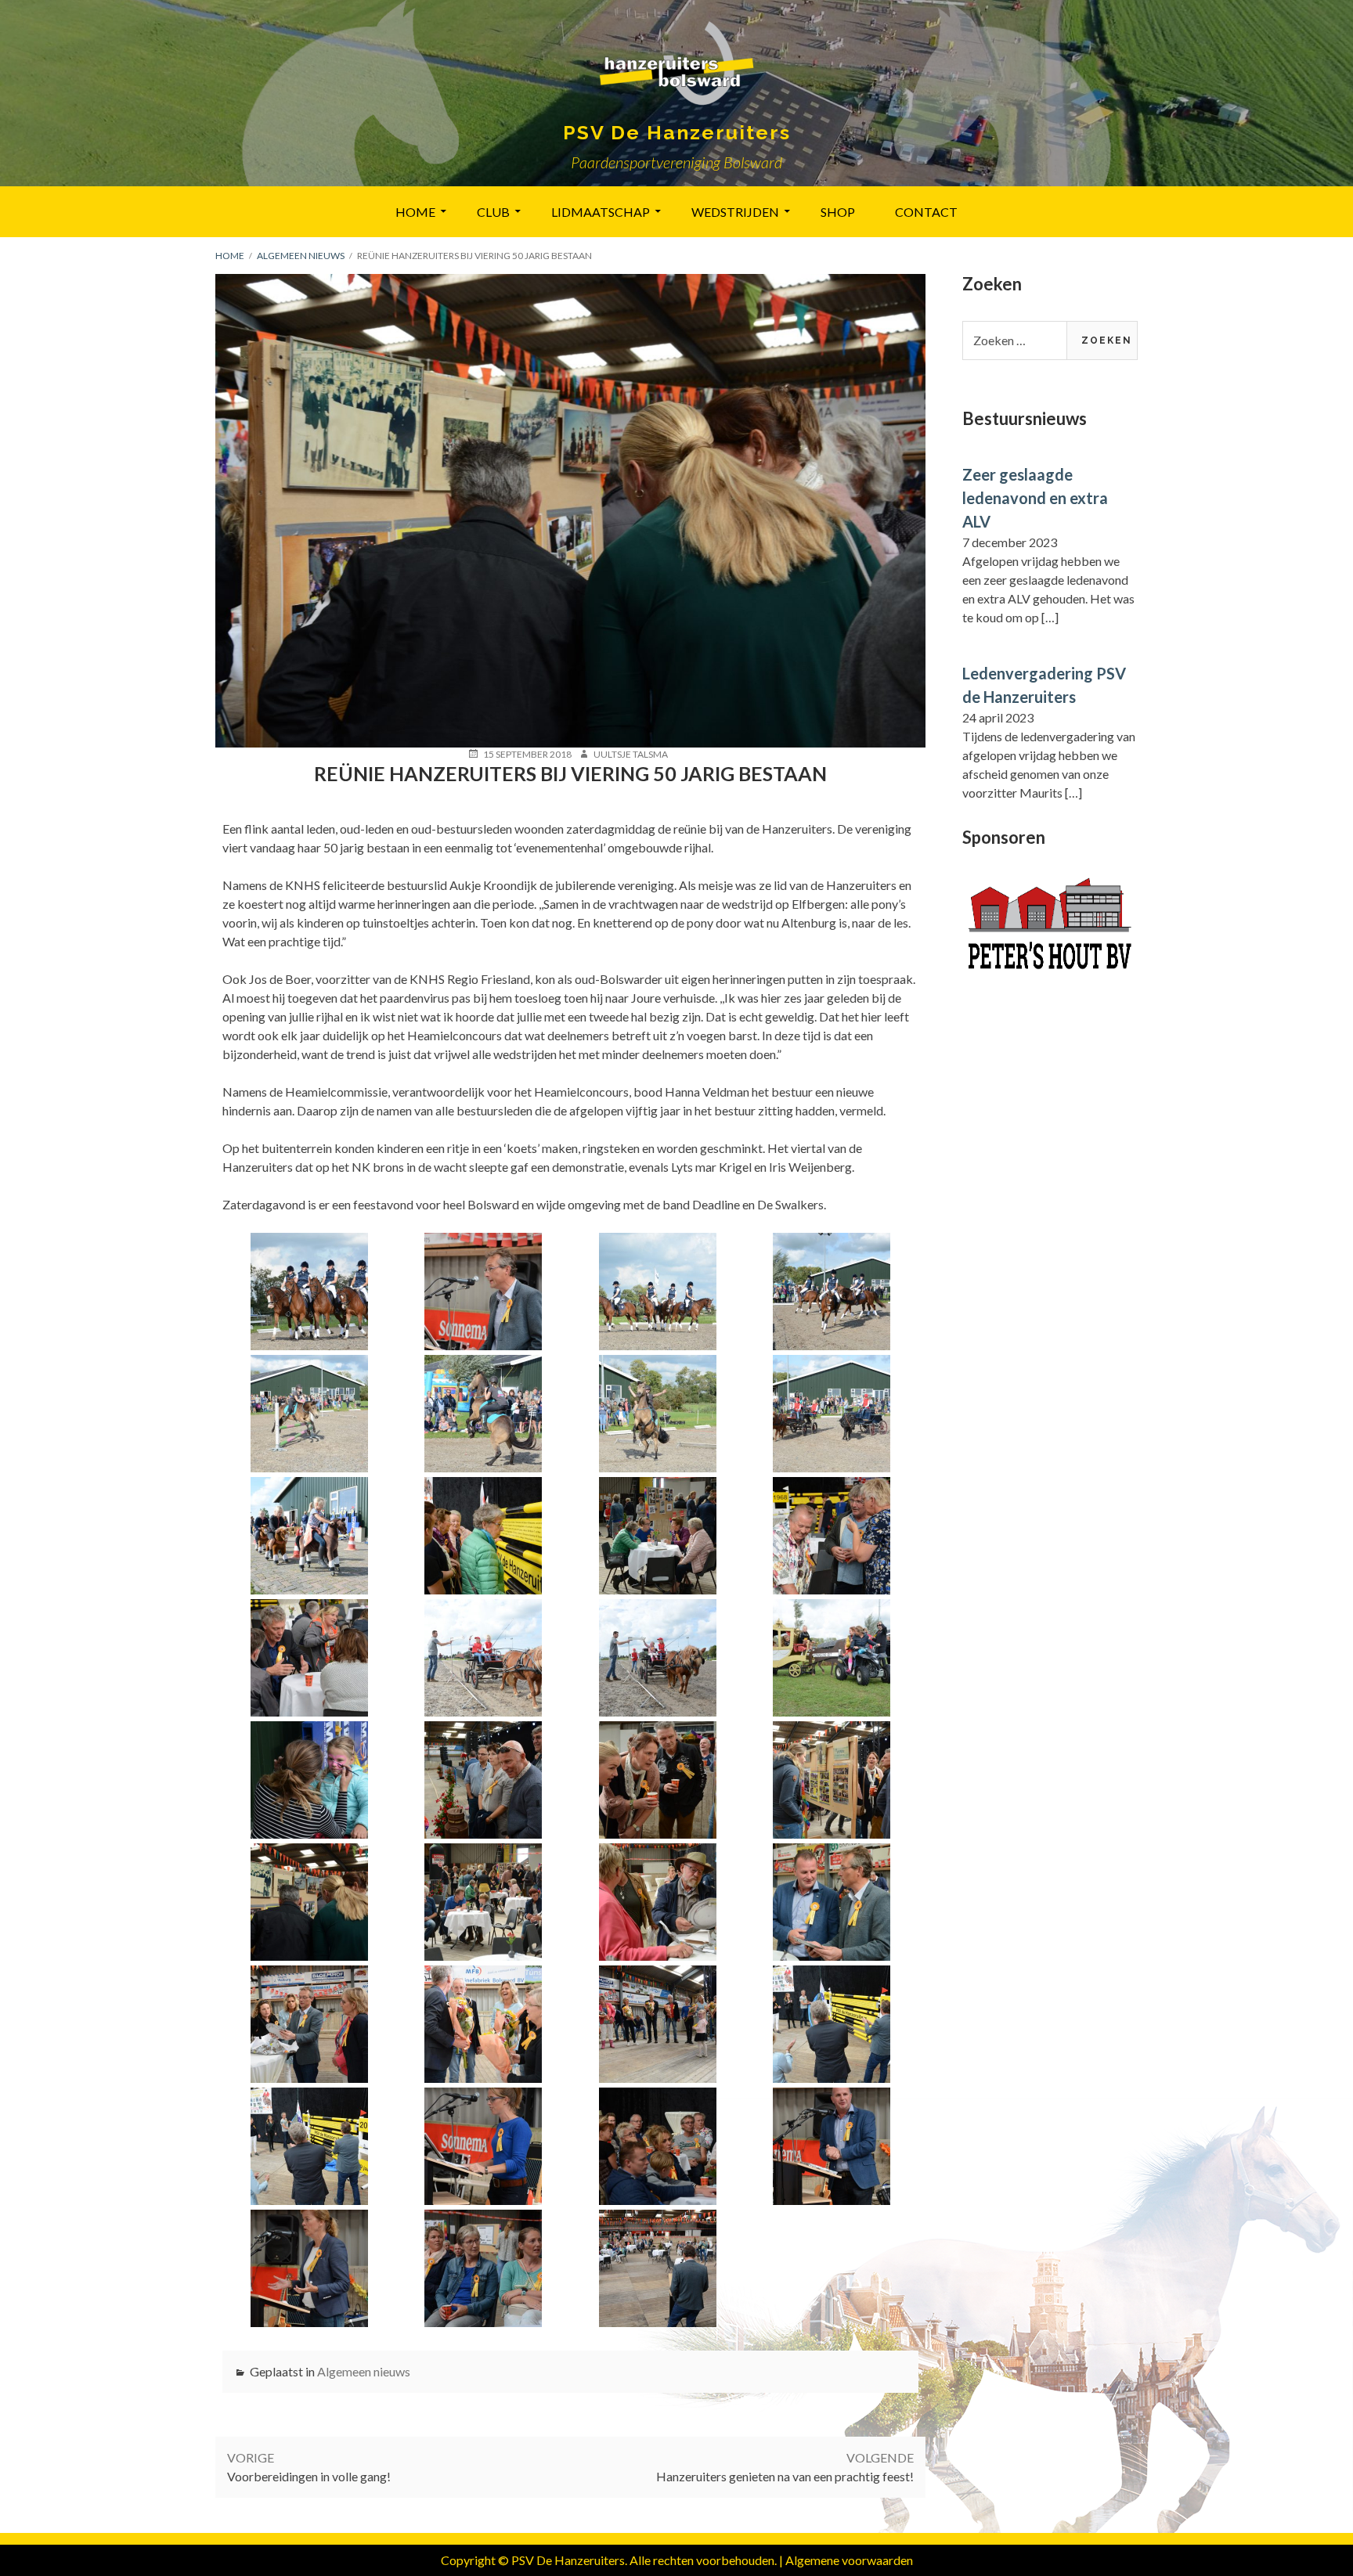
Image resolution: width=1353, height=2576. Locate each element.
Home (415, 212)
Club (493, 212)
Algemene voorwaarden (849, 2560)
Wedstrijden (735, 212)
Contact (926, 212)
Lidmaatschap (601, 212)
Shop (838, 212)
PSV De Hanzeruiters (677, 132)
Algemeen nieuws (364, 2371)
